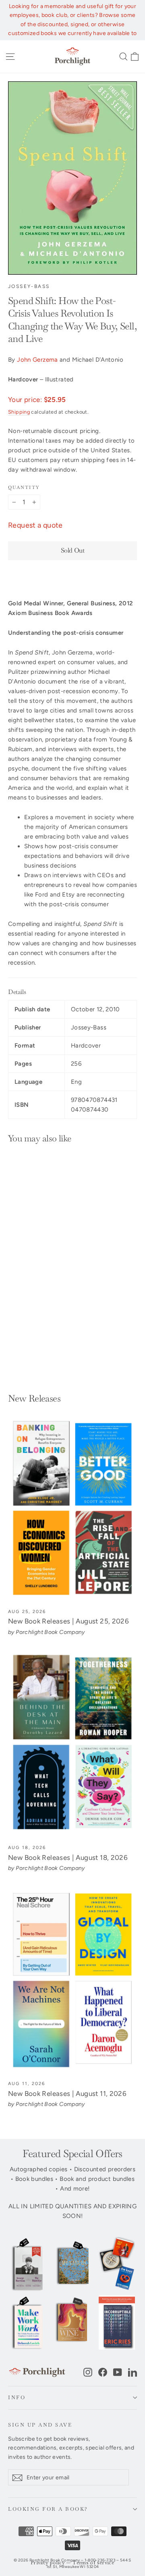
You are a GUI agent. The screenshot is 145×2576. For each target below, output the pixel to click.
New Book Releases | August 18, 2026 (68, 1857)
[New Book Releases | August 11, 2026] (72, 1981)
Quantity (24, 487)
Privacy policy (48, 2563)
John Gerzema (37, 360)
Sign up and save (40, 2425)
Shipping (19, 412)
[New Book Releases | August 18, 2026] (72, 1745)
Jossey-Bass (29, 286)
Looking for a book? (48, 2509)
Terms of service (93, 2563)
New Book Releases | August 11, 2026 (67, 2094)
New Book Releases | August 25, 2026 (68, 1621)
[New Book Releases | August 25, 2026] (72, 1509)
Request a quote (35, 525)
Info (17, 2397)
